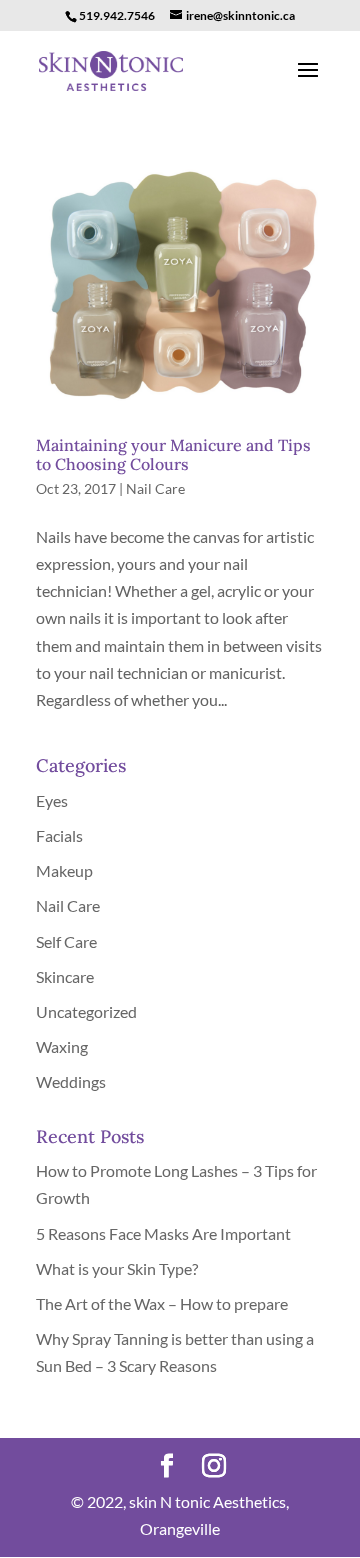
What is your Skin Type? (117, 1268)
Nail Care (155, 488)
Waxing (62, 1046)
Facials (59, 835)
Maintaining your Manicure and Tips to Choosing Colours (173, 454)
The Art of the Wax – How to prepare (162, 1303)
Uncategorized (86, 1011)
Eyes (52, 800)
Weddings (71, 1081)
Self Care (66, 941)
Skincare (65, 976)
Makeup (64, 870)
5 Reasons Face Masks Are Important (163, 1233)
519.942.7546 (117, 15)
